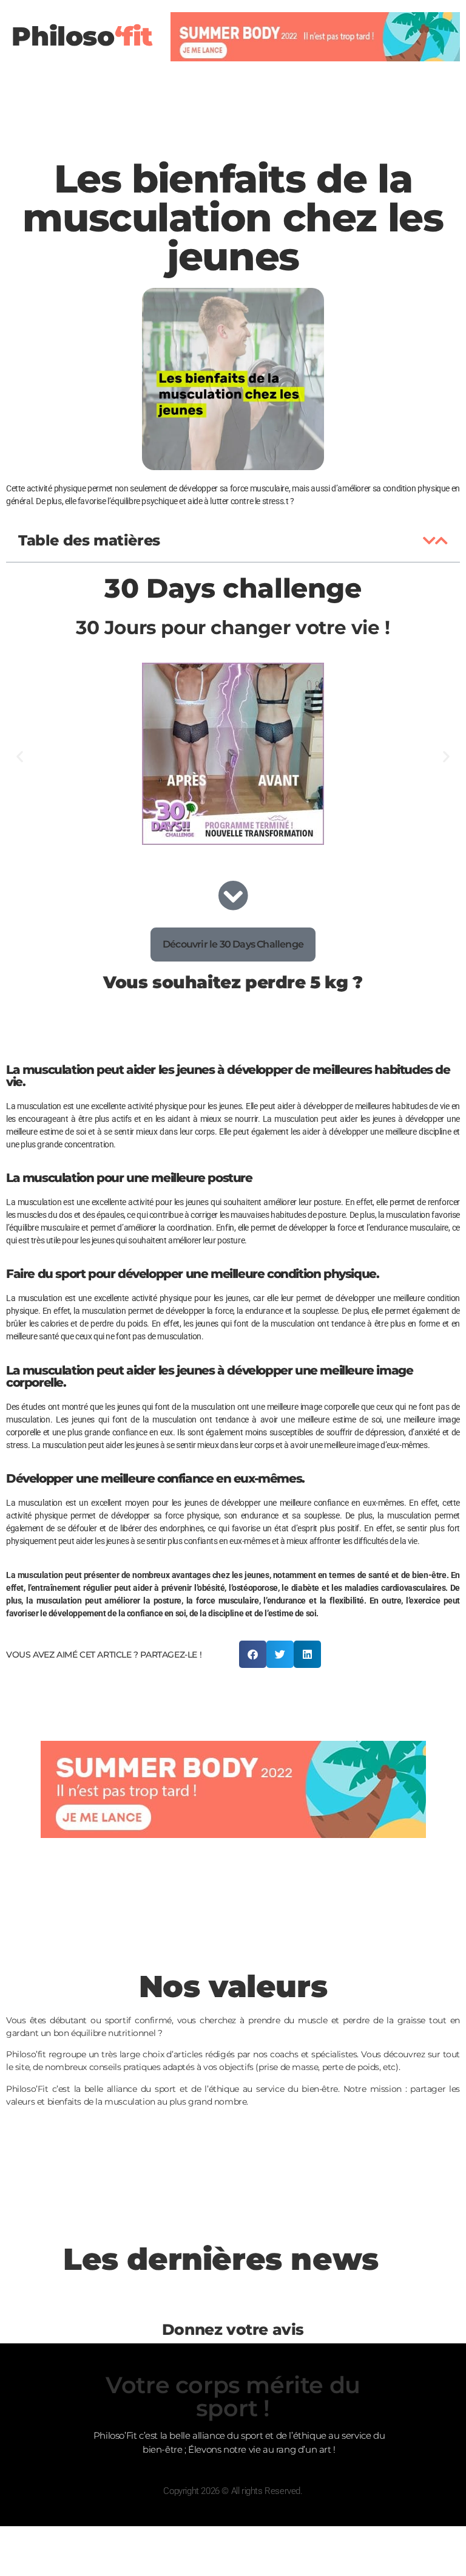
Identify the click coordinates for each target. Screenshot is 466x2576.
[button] (429, 541)
